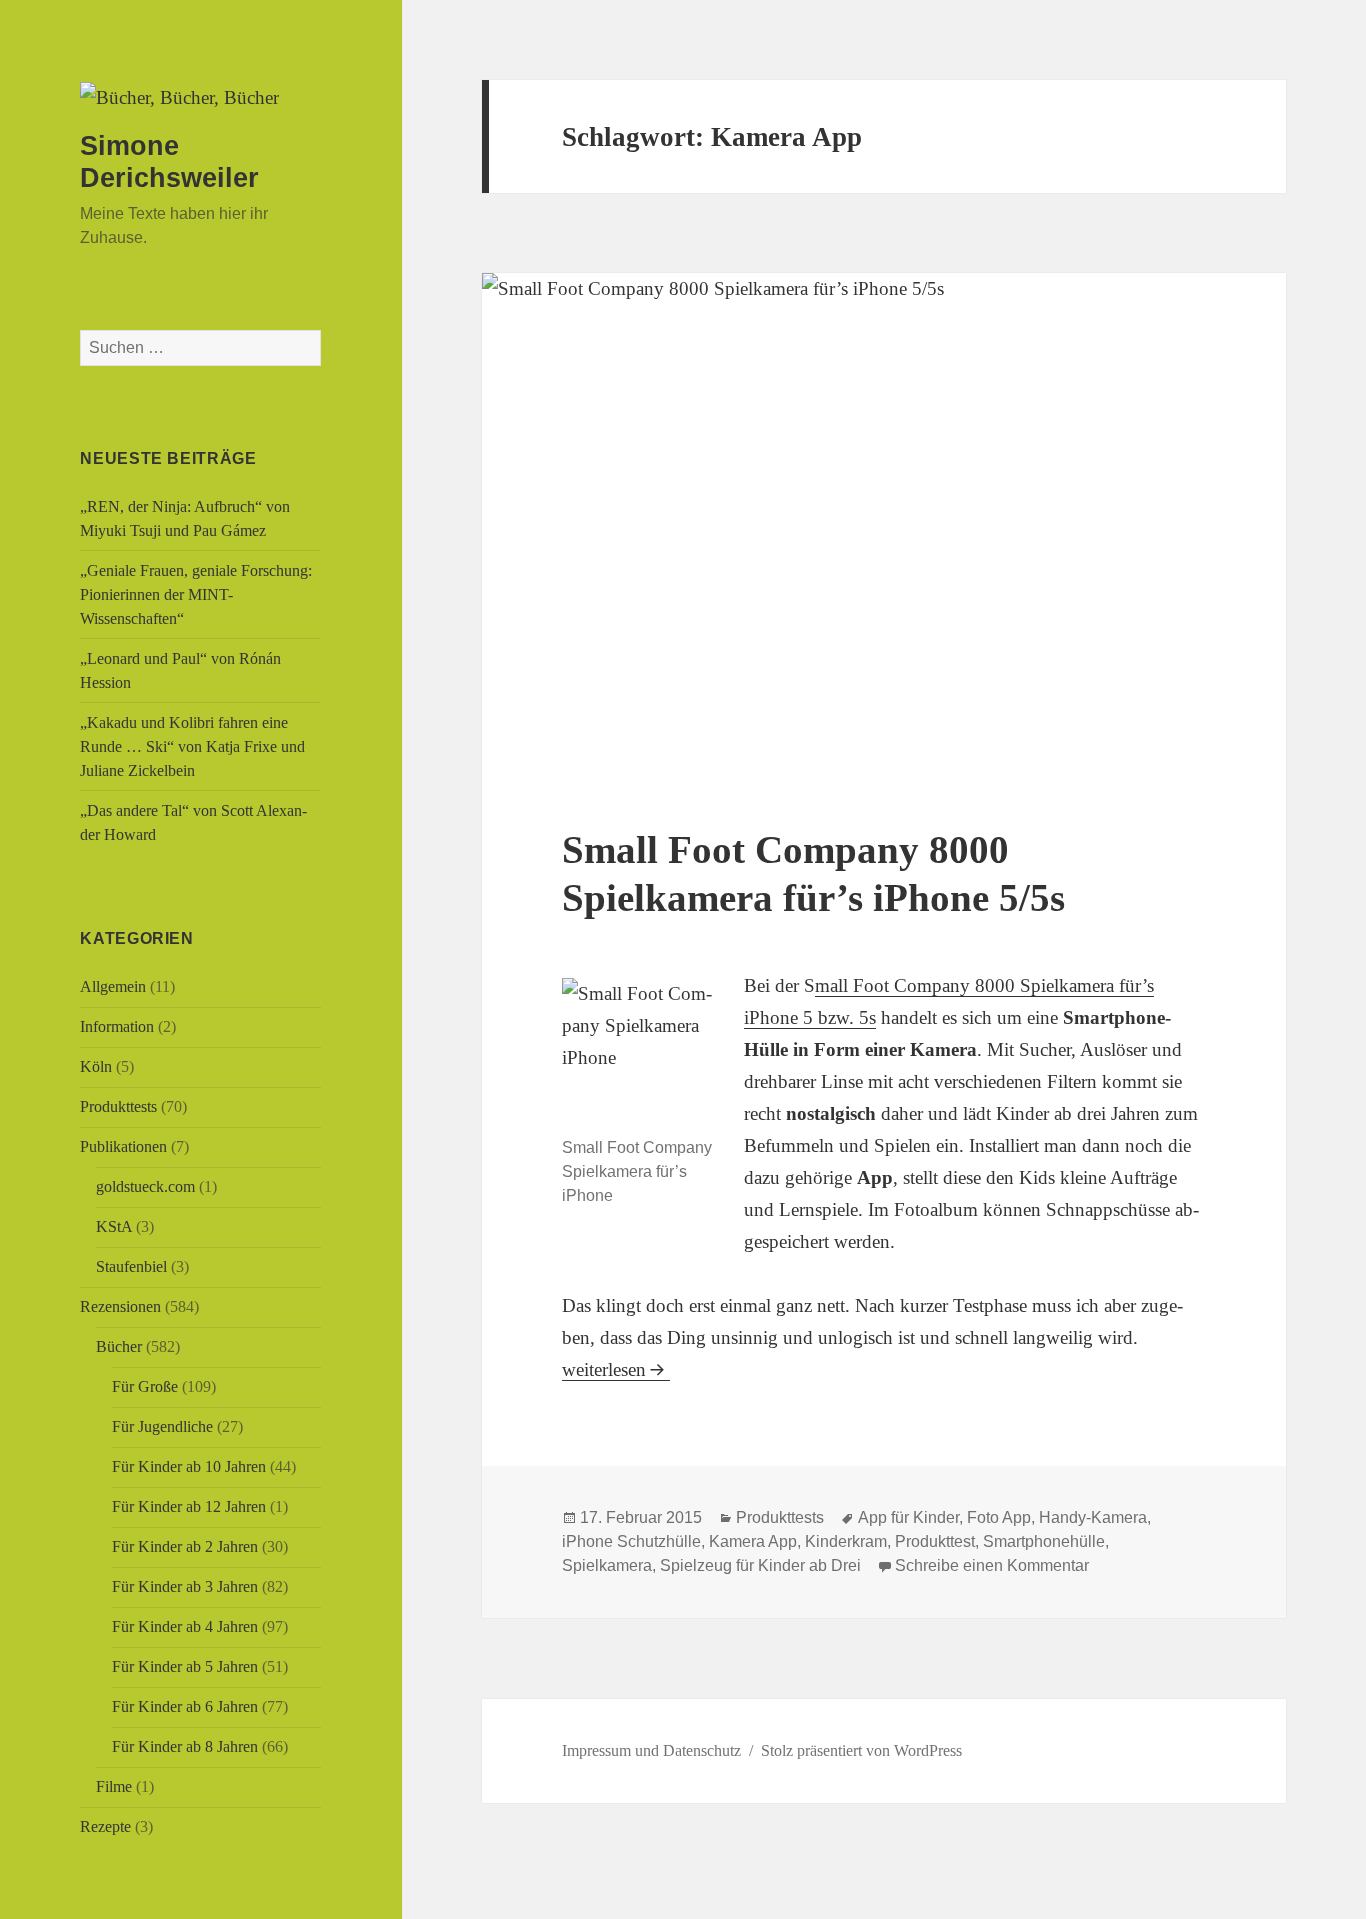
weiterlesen (616, 1369)
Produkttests (118, 1106)
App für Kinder (908, 1517)
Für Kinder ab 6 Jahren (185, 1706)
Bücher (119, 1346)
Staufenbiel (131, 1266)
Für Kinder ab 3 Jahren (185, 1586)
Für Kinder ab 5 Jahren (185, 1666)
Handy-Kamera (1093, 1517)
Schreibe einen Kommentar (992, 1565)
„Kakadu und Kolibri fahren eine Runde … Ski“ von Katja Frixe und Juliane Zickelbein (192, 746)
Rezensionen (120, 1306)
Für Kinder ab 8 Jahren (185, 1746)
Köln (96, 1066)
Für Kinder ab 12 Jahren (189, 1506)
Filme (114, 1786)
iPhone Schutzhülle (631, 1541)
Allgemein (113, 986)
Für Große (145, 1386)
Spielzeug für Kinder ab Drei (760, 1565)
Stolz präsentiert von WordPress (861, 1750)
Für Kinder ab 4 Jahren (185, 1626)
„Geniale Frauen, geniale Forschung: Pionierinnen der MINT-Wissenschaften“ (196, 594)
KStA (114, 1226)
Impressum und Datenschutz (651, 1750)
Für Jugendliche (162, 1426)
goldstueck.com (145, 1186)
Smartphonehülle (1044, 1541)
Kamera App (753, 1541)
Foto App (999, 1517)
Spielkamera (607, 1565)
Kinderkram (846, 1541)
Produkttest (935, 1541)
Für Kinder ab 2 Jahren (185, 1546)
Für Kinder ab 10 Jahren (189, 1466)
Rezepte (105, 1826)
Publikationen (123, 1146)
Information (117, 1026)
